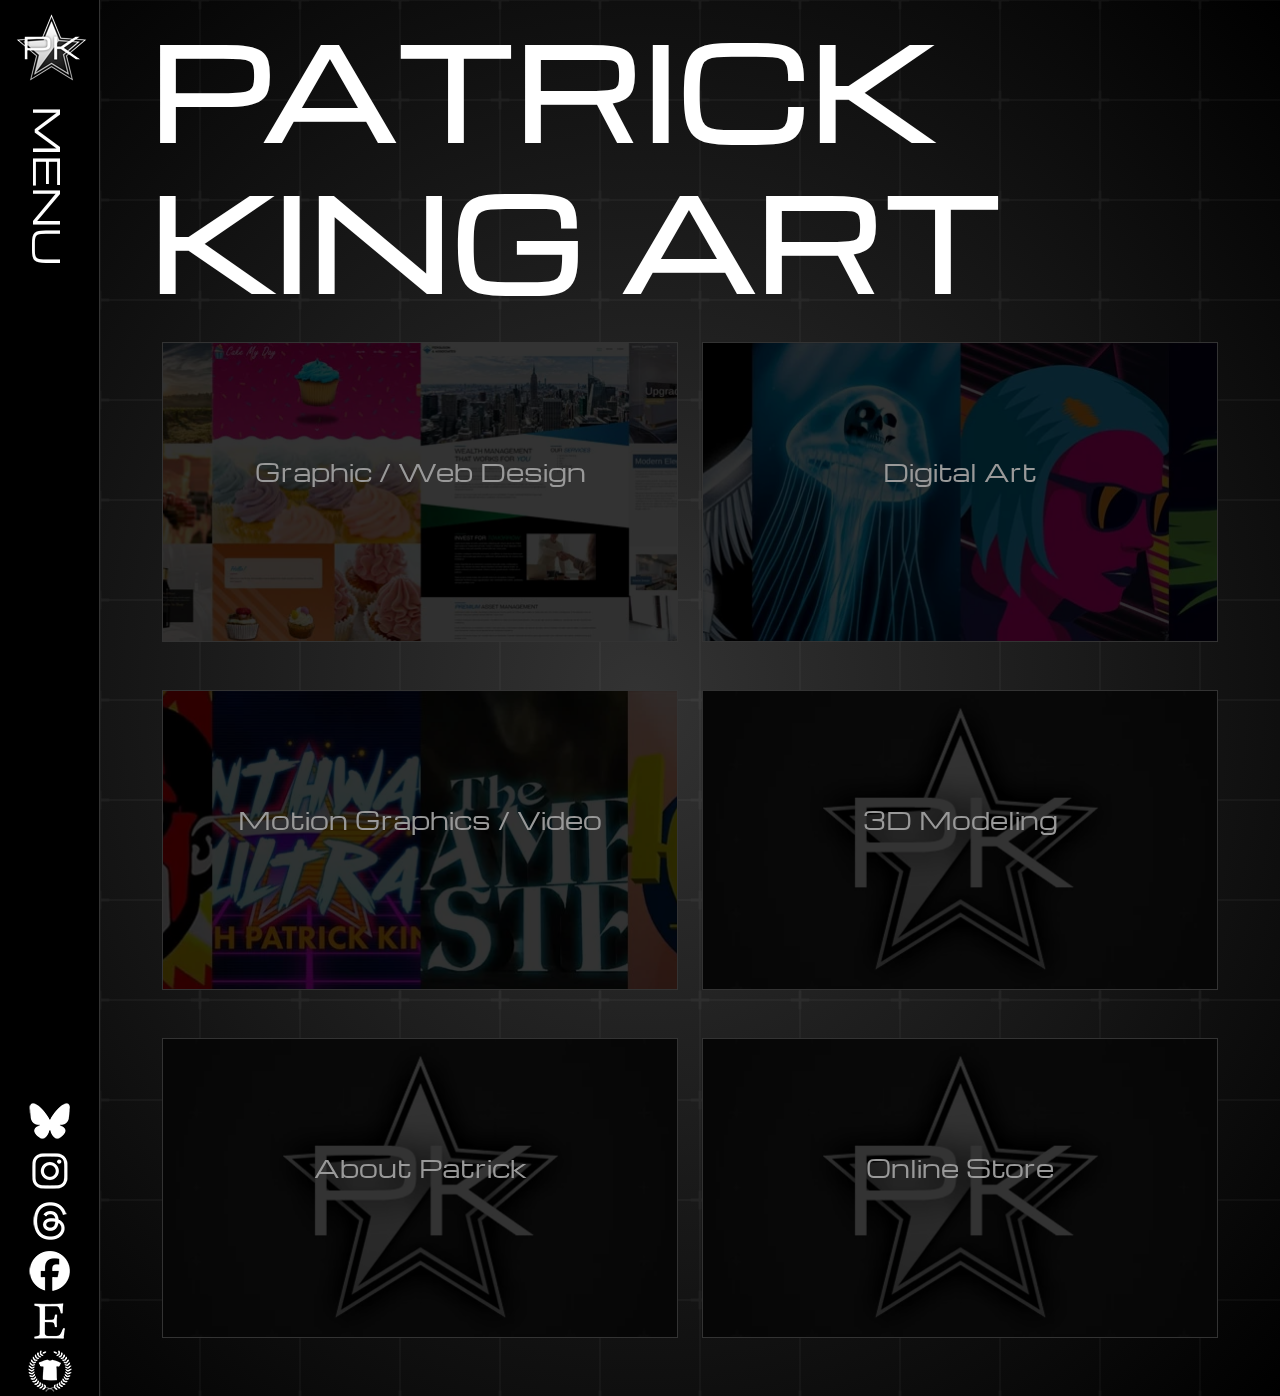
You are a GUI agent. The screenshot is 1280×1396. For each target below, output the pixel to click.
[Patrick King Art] (51, 47)
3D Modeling (960, 819)
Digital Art (960, 471)
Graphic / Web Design (420, 471)
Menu (50, 185)
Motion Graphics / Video (420, 819)
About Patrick (420, 1167)
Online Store (960, 1167)
